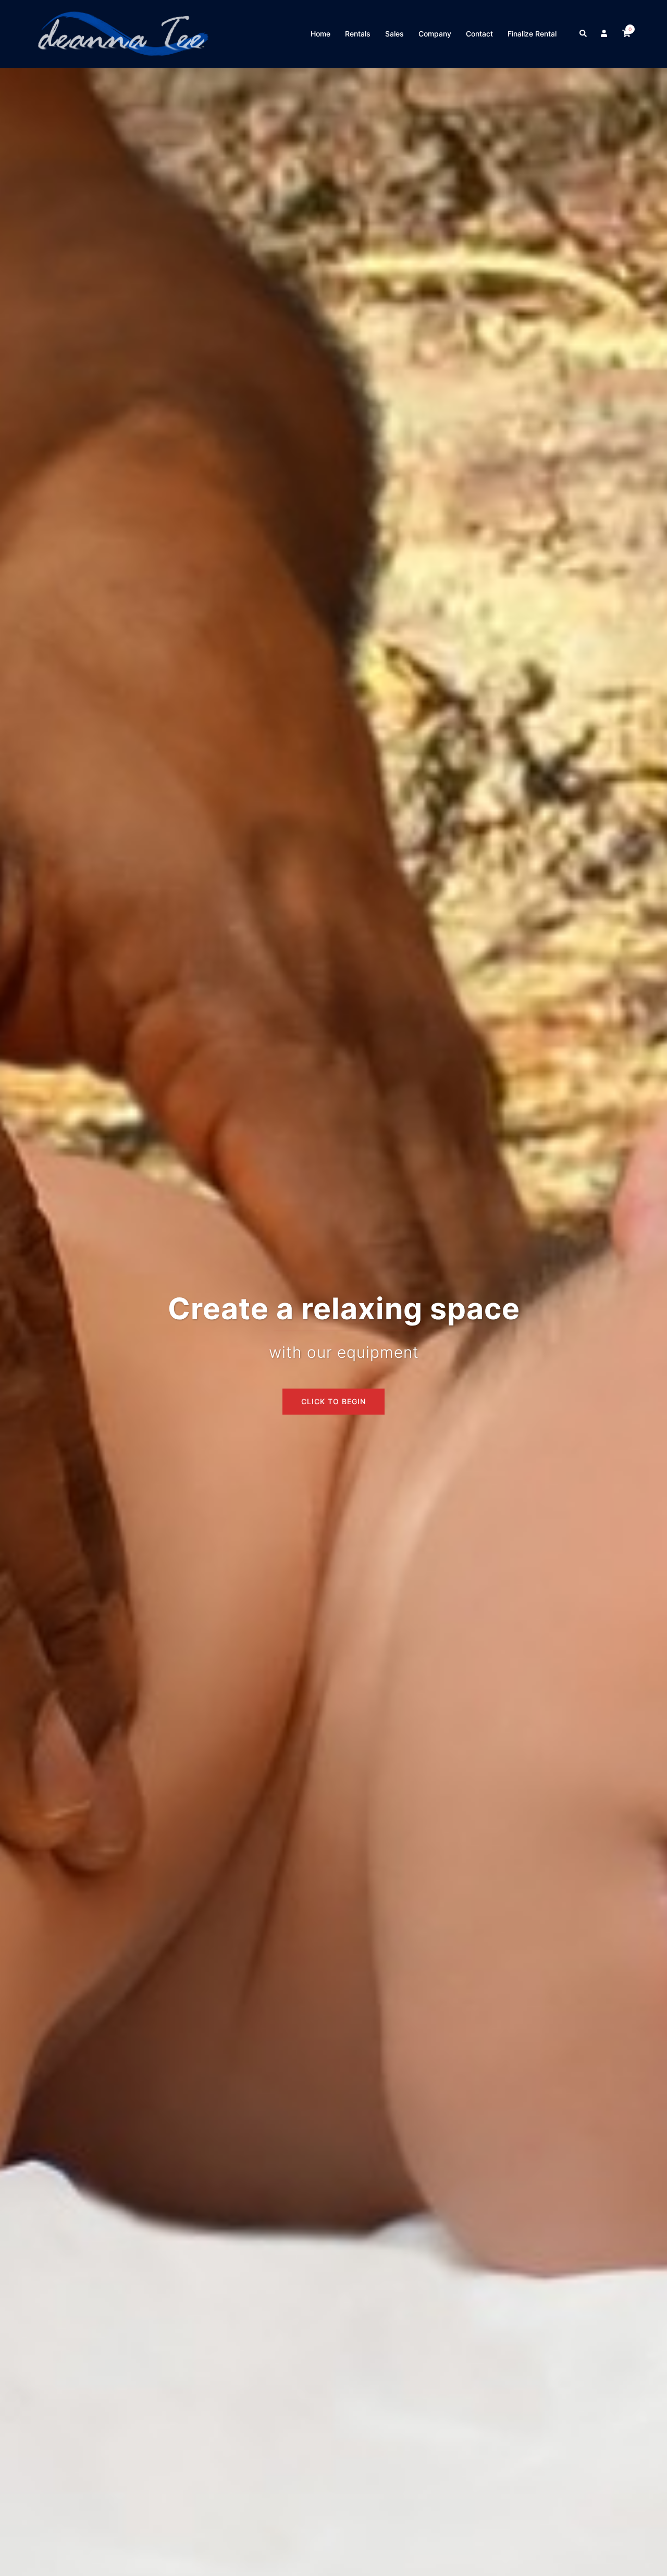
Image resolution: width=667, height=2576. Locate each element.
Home (320, 34)
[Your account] (605, 34)
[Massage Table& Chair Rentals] (123, 33)
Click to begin (333, 1401)
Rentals (358, 34)
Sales (394, 34)
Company (435, 34)
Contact (479, 34)
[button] (584, 34)
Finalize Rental (532, 34)
